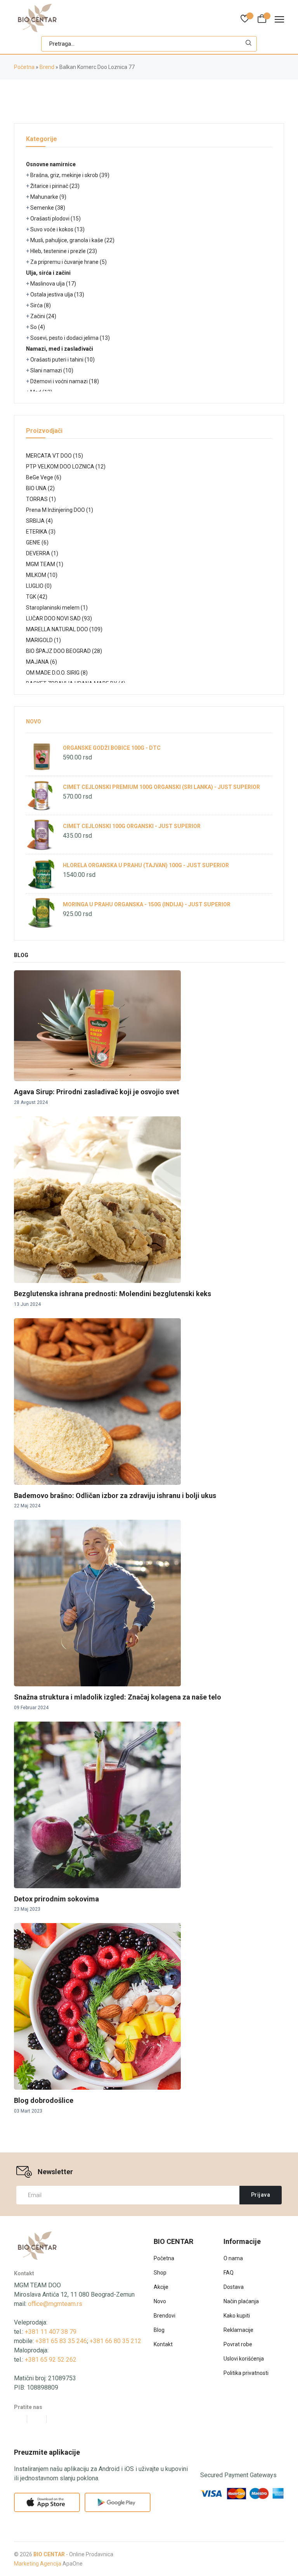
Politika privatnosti (246, 2373)
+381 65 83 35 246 (61, 2341)
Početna (24, 67)
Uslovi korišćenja (244, 2359)
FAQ (229, 2273)
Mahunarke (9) (48, 197)
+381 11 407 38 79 (51, 2332)
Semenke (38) (48, 208)
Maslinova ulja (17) (53, 284)
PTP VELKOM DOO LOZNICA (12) (66, 467)
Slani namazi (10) (52, 370)
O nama (233, 2258)
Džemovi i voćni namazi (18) (65, 381)
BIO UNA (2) (40, 488)
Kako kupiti (237, 2316)
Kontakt (163, 2344)
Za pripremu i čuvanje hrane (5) (68, 262)
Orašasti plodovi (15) (55, 219)
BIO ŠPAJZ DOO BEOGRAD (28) (64, 651)
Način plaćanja (241, 2301)
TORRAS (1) (41, 499)
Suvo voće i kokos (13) (57, 229)
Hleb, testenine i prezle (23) (64, 251)
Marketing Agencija (38, 2564)
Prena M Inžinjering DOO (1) (60, 510)
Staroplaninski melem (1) (57, 608)
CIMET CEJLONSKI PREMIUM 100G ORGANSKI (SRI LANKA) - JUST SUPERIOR (161, 787)
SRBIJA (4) (39, 521)
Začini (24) (43, 316)
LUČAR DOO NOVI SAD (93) (59, 618)
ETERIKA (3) (41, 532)
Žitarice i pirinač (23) (55, 186)
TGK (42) (37, 597)
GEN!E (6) (37, 542)
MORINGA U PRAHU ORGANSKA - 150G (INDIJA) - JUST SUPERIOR (147, 904)
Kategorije (42, 139)
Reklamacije (238, 2330)
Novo (34, 721)
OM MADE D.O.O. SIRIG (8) (57, 673)
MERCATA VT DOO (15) (55, 456)
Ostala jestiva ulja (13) (57, 294)
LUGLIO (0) (39, 586)
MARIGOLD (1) (43, 640)
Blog (159, 2330)
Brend (47, 67)
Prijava (261, 2195)
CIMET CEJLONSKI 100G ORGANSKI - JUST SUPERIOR (132, 826)
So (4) (38, 327)
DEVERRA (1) (42, 553)
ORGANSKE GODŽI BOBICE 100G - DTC (112, 748)
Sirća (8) (41, 305)
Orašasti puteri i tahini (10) (62, 360)
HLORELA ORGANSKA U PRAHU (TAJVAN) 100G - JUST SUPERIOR (146, 865)
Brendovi (165, 2316)
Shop (160, 2273)
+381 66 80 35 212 (115, 2341)
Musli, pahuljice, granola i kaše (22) (72, 240)
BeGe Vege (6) (44, 477)
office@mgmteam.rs (55, 2304)
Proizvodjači (44, 431)
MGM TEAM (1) (45, 564)
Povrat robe (238, 2344)
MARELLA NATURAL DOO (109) (64, 629)
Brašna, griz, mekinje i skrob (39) (70, 175)
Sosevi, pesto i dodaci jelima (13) (70, 338)
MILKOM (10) (42, 575)
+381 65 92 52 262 (51, 2360)
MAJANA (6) (42, 662)
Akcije (161, 2287)
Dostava (234, 2287)
